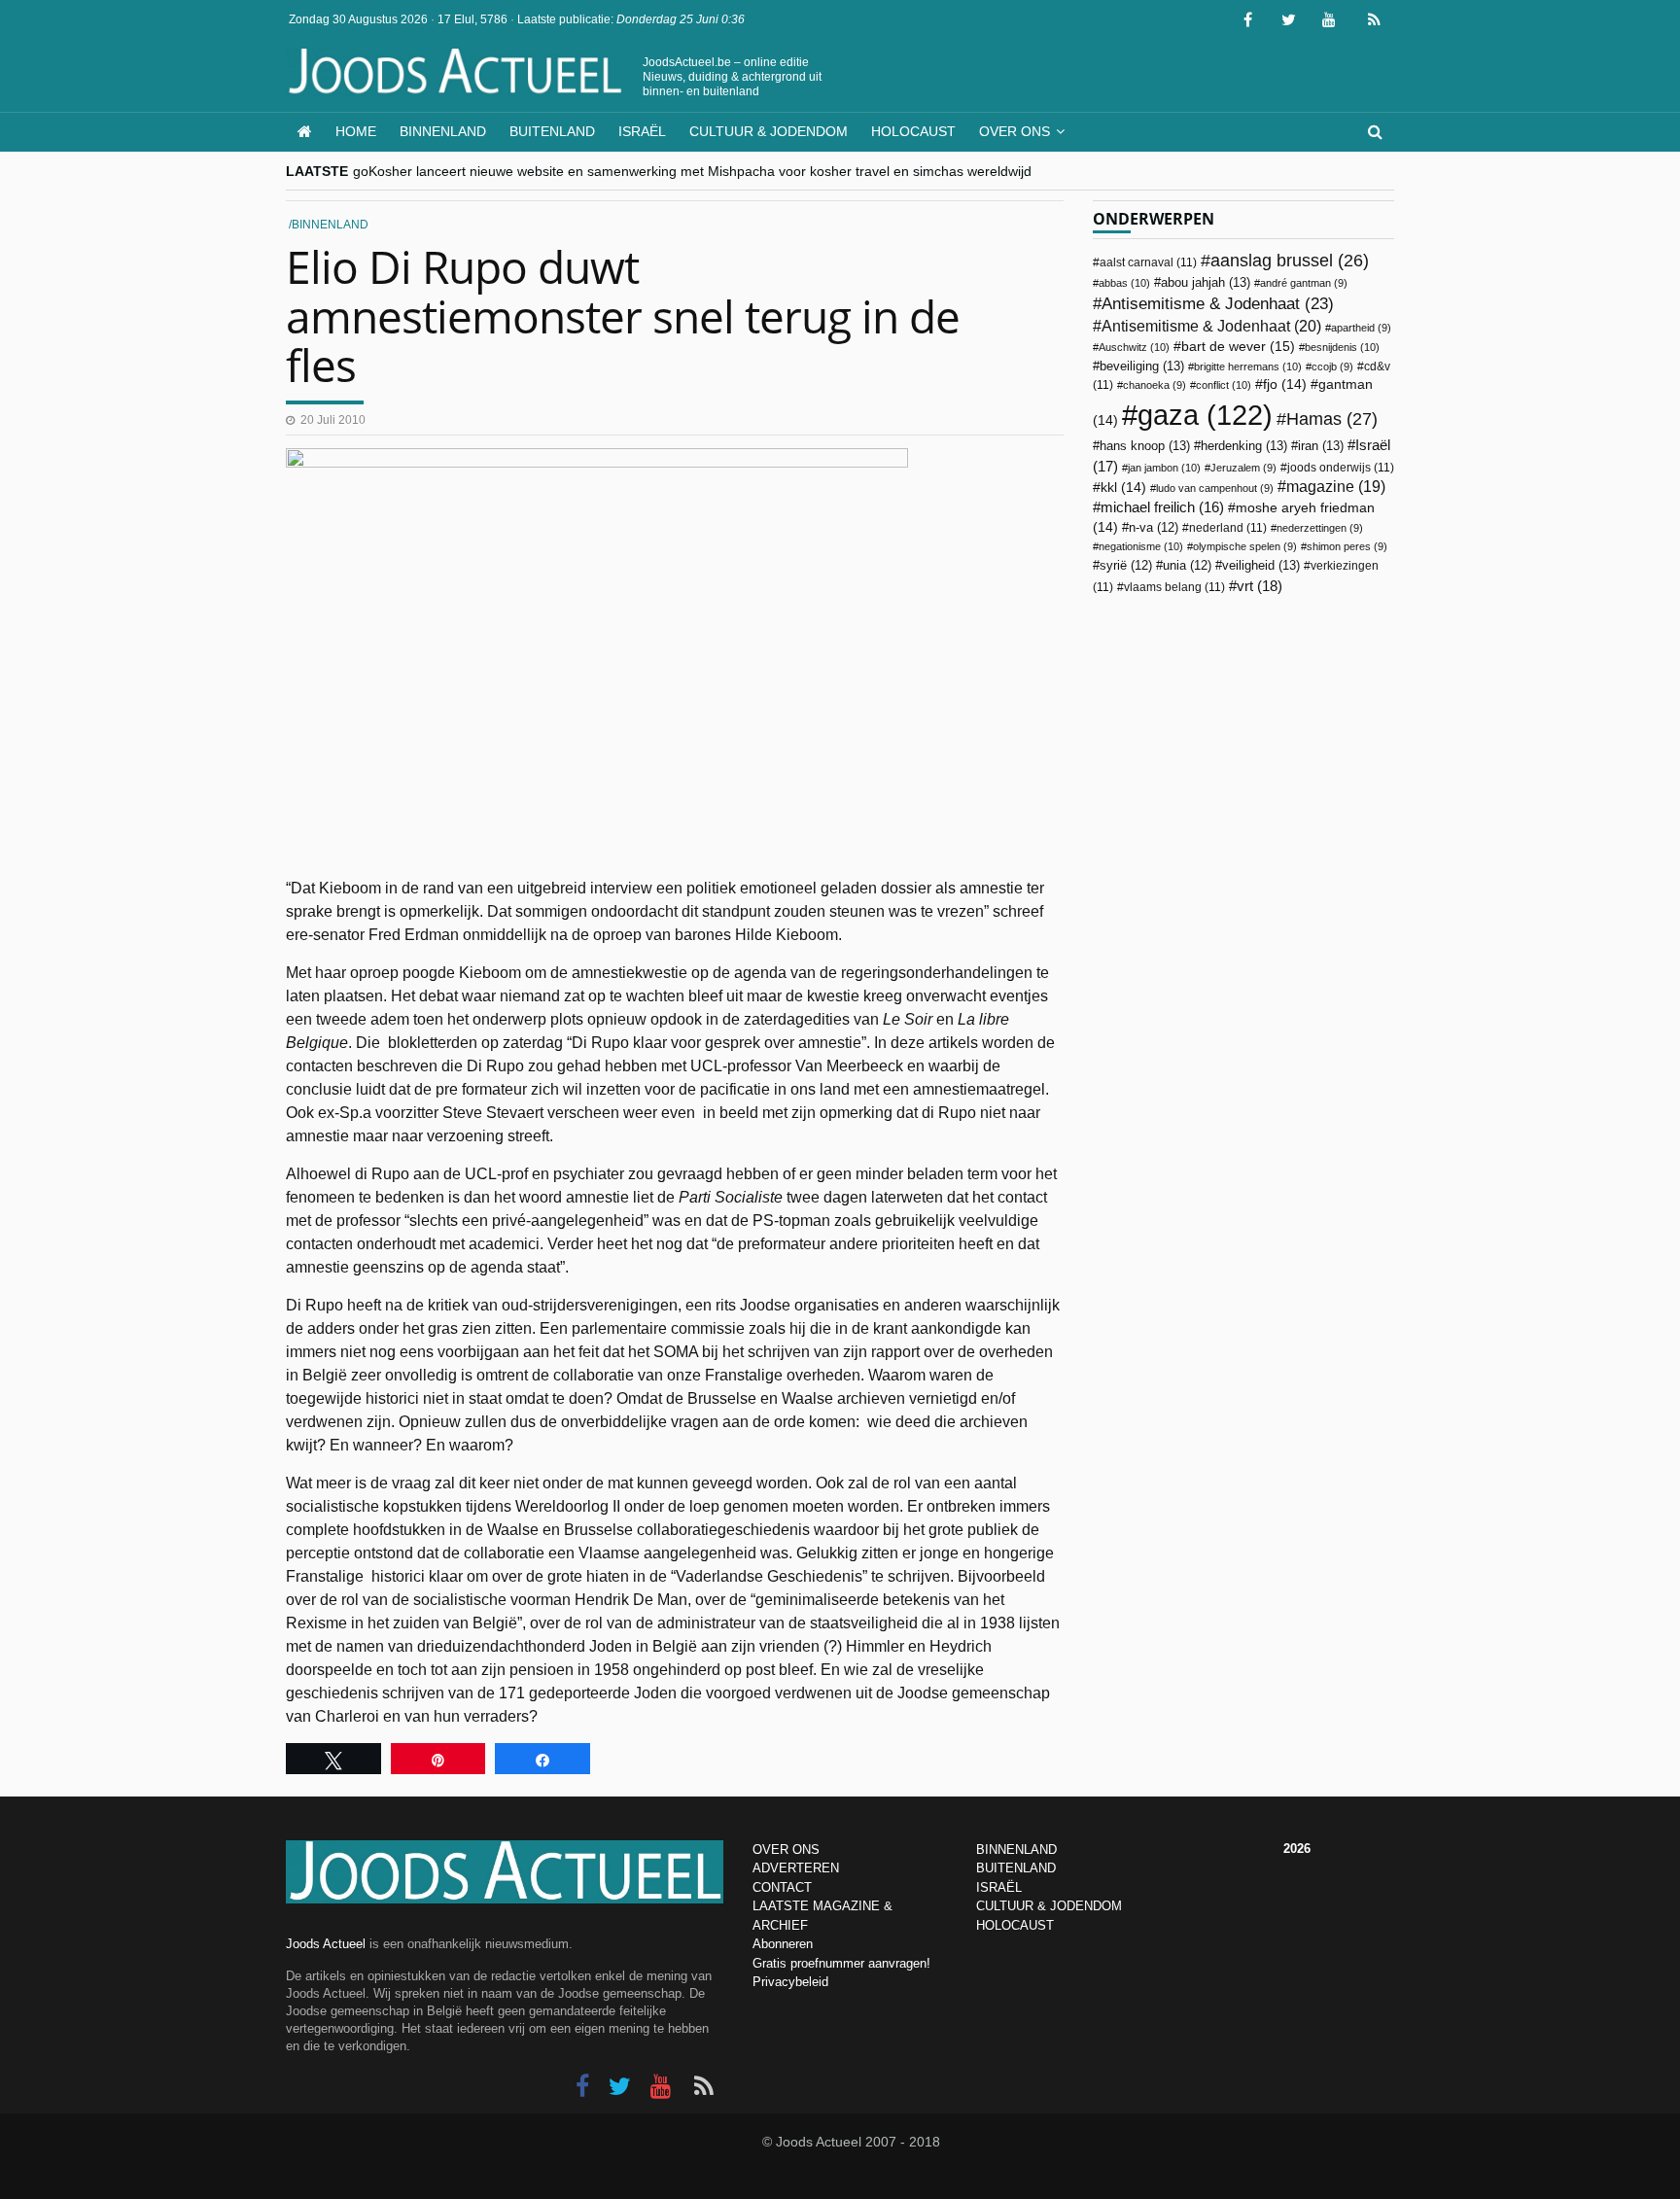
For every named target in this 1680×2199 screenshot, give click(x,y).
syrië (1126, 566)
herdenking (1244, 446)
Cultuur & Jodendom (769, 131)
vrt (1260, 586)
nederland (1228, 528)
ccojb (1332, 366)
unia (1187, 566)
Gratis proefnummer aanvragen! (841, 1963)
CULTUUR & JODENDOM (1049, 1906)
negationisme (1141, 546)
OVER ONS (786, 1850)
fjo (1285, 384)
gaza (1205, 415)
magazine (1336, 487)
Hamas (1332, 419)
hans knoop (1145, 446)
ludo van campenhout (1215, 488)
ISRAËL (999, 1887)
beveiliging (1142, 366)
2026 (1297, 1849)
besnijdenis (1342, 347)
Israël (642, 131)
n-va (1154, 528)
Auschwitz (1134, 347)
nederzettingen (1320, 528)
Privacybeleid (790, 1982)
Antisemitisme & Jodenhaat (1218, 303)
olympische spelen (1245, 546)
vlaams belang (1174, 587)
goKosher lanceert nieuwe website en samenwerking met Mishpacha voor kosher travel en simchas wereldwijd (692, 171)
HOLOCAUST (1015, 1925)
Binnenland (443, 131)
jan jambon (1164, 468)
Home (356, 131)
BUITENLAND (1016, 1868)
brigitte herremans (1248, 366)
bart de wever (1238, 346)
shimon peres (1347, 546)
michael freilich (1162, 507)
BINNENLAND (1016, 1850)
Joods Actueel (326, 1944)
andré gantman (1304, 283)
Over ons (1015, 131)
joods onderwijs (1341, 468)
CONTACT (782, 1887)
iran (1321, 446)
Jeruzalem (1243, 468)
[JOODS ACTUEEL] (305, 132)
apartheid (1361, 328)
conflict (1224, 385)
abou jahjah (1206, 282)
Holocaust (913, 131)
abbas (1124, 283)
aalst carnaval (1148, 262)
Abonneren (783, 1944)
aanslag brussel (1290, 261)
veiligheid (1261, 565)
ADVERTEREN (796, 1868)
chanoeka (1155, 385)
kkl (1123, 488)
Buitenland (552, 131)
